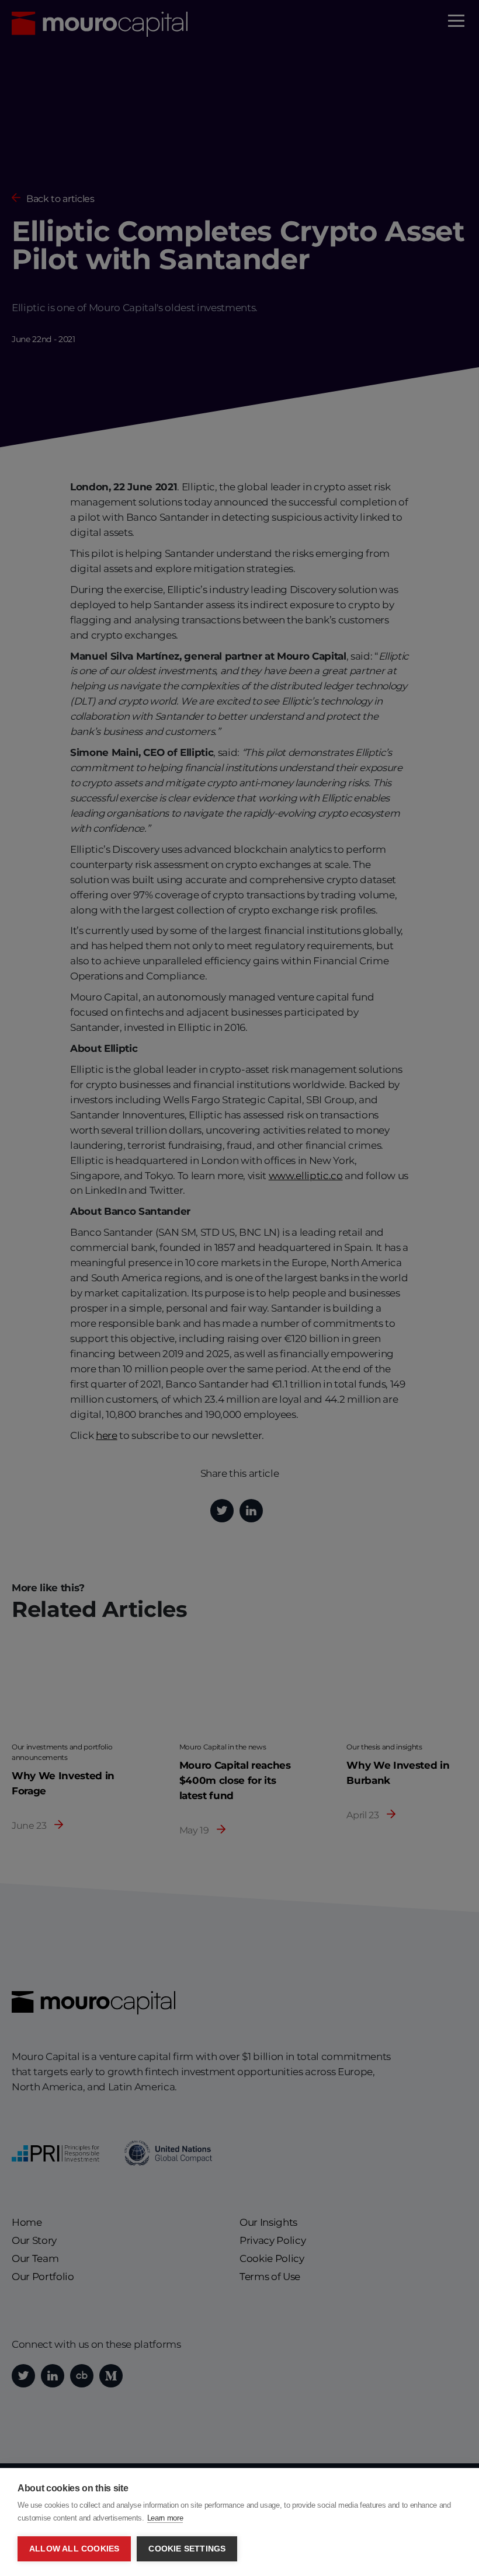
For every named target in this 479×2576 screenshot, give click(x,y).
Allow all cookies (74, 2549)
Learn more (165, 2518)
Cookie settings (187, 2549)
